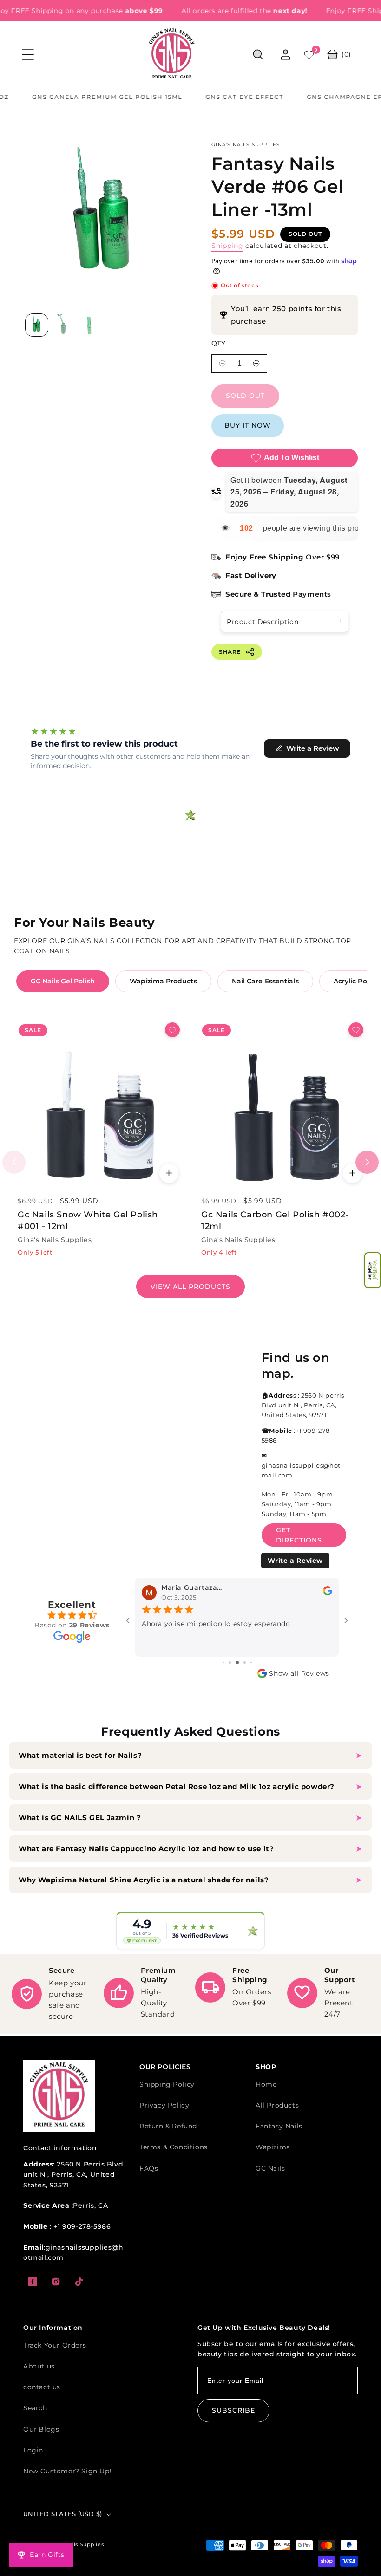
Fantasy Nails (279, 2126)
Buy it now (248, 425)
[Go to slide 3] (237, 1662)
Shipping (227, 246)
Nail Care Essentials (265, 981)
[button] (373, 1270)
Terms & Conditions (174, 2147)
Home (266, 2084)
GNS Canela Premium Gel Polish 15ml (77, 97)
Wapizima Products (163, 981)
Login (33, 2450)
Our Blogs (41, 2429)
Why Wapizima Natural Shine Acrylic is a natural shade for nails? (144, 1880)
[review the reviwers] (328, 1594)
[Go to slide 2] (230, 1662)
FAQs (149, 2168)
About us (39, 2366)
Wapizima (273, 2147)
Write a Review (295, 1561)
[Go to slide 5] (251, 1662)
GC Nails (270, 2168)
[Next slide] (367, 1162)
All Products (277, 2105)
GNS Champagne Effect (324, 97)
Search (35, 2408)
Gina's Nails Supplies (75, 2544)
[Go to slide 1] (223, 1662)
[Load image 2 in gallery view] (64, 325)
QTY (218, 343)
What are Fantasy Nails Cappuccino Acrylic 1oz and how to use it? (146, 1849)
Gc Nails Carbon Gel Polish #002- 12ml (275, 1220)
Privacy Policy (164, 2105)
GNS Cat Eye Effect (214, 97)
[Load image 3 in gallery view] (91, 325)
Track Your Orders (55, 2345)
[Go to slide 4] (245, 1662)
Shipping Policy (167, 2084)
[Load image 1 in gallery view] (37, 325)
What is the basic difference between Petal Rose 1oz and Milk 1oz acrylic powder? (178, 1786)
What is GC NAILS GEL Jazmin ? (80, 1818)
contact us (42, 2387)
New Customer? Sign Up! (67, 2471)
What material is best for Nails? (81, 1755)
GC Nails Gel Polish (63, 981)
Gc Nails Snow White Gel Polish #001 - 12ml (88, 1220)
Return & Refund (168, 2126)
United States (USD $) (62, 2514)
